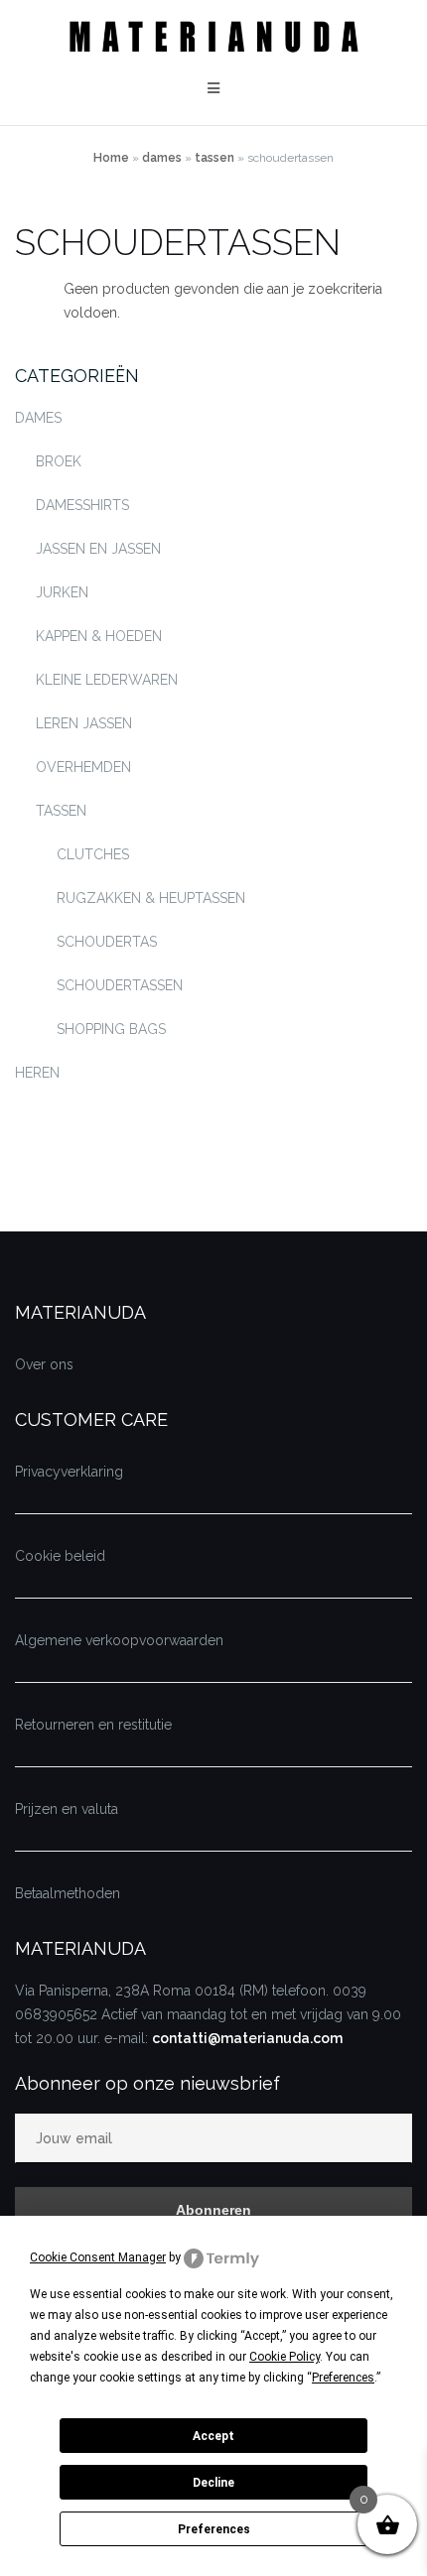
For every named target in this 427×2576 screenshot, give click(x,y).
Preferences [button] (343, 2378)
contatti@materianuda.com (247, 2038)
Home (111, 158)
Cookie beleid (60, 1556)
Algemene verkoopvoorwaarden (119, 1640)
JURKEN (62, 592)
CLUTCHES (93, 854)
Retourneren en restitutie (93, 1725)
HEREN (37, 1073)
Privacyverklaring (69, 1472)
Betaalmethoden (68, 1893)
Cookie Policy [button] (285, 2357)
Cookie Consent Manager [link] (98, 2257)
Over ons (44, 1364)
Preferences (214, 2529)
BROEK (59, 461)
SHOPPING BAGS (111, 1029)
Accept (213, 2436)
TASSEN (214, 158)
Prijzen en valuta (67, 1809)
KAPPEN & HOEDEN (99, 636)
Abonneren (213, 2210)
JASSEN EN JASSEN (98, 549)
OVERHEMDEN (83, 767)
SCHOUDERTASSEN (120, 985)
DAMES (162, 158)
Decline (213, 2483)
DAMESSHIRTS (82, 505)
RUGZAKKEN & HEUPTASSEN (151, 898)
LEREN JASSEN (84, 723)
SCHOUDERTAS (107, 942)
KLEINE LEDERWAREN (107, 680)
